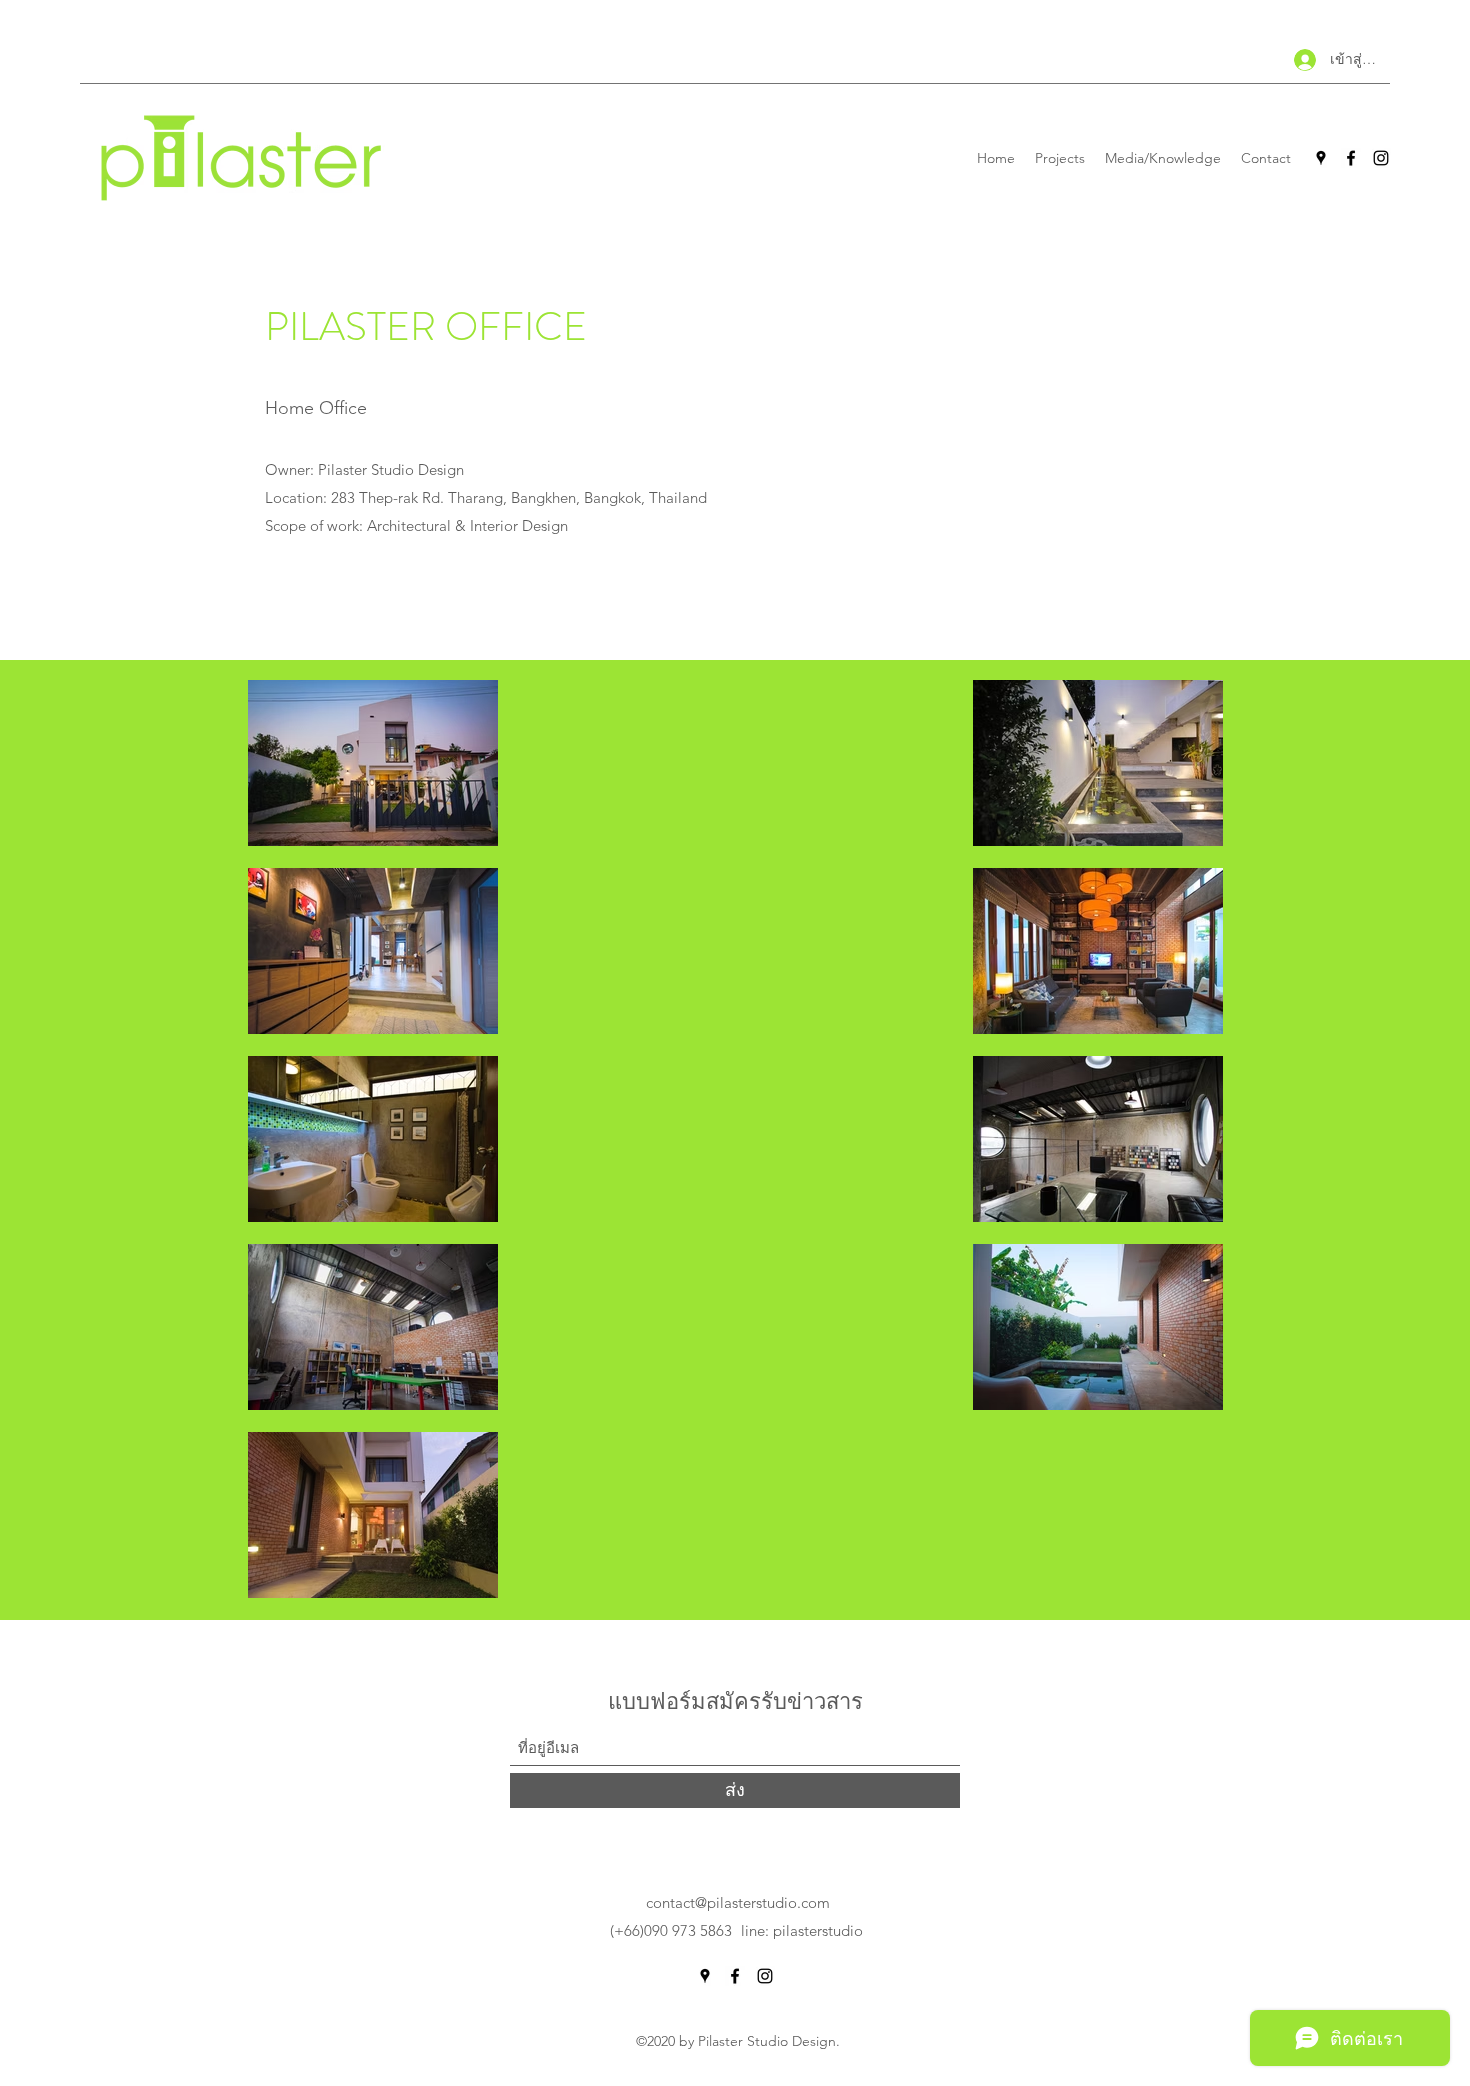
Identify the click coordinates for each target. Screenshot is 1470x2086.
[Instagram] (1381, 158)
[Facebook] (1351, 158)
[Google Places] (1321, 158)
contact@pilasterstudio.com (738, 1902)
